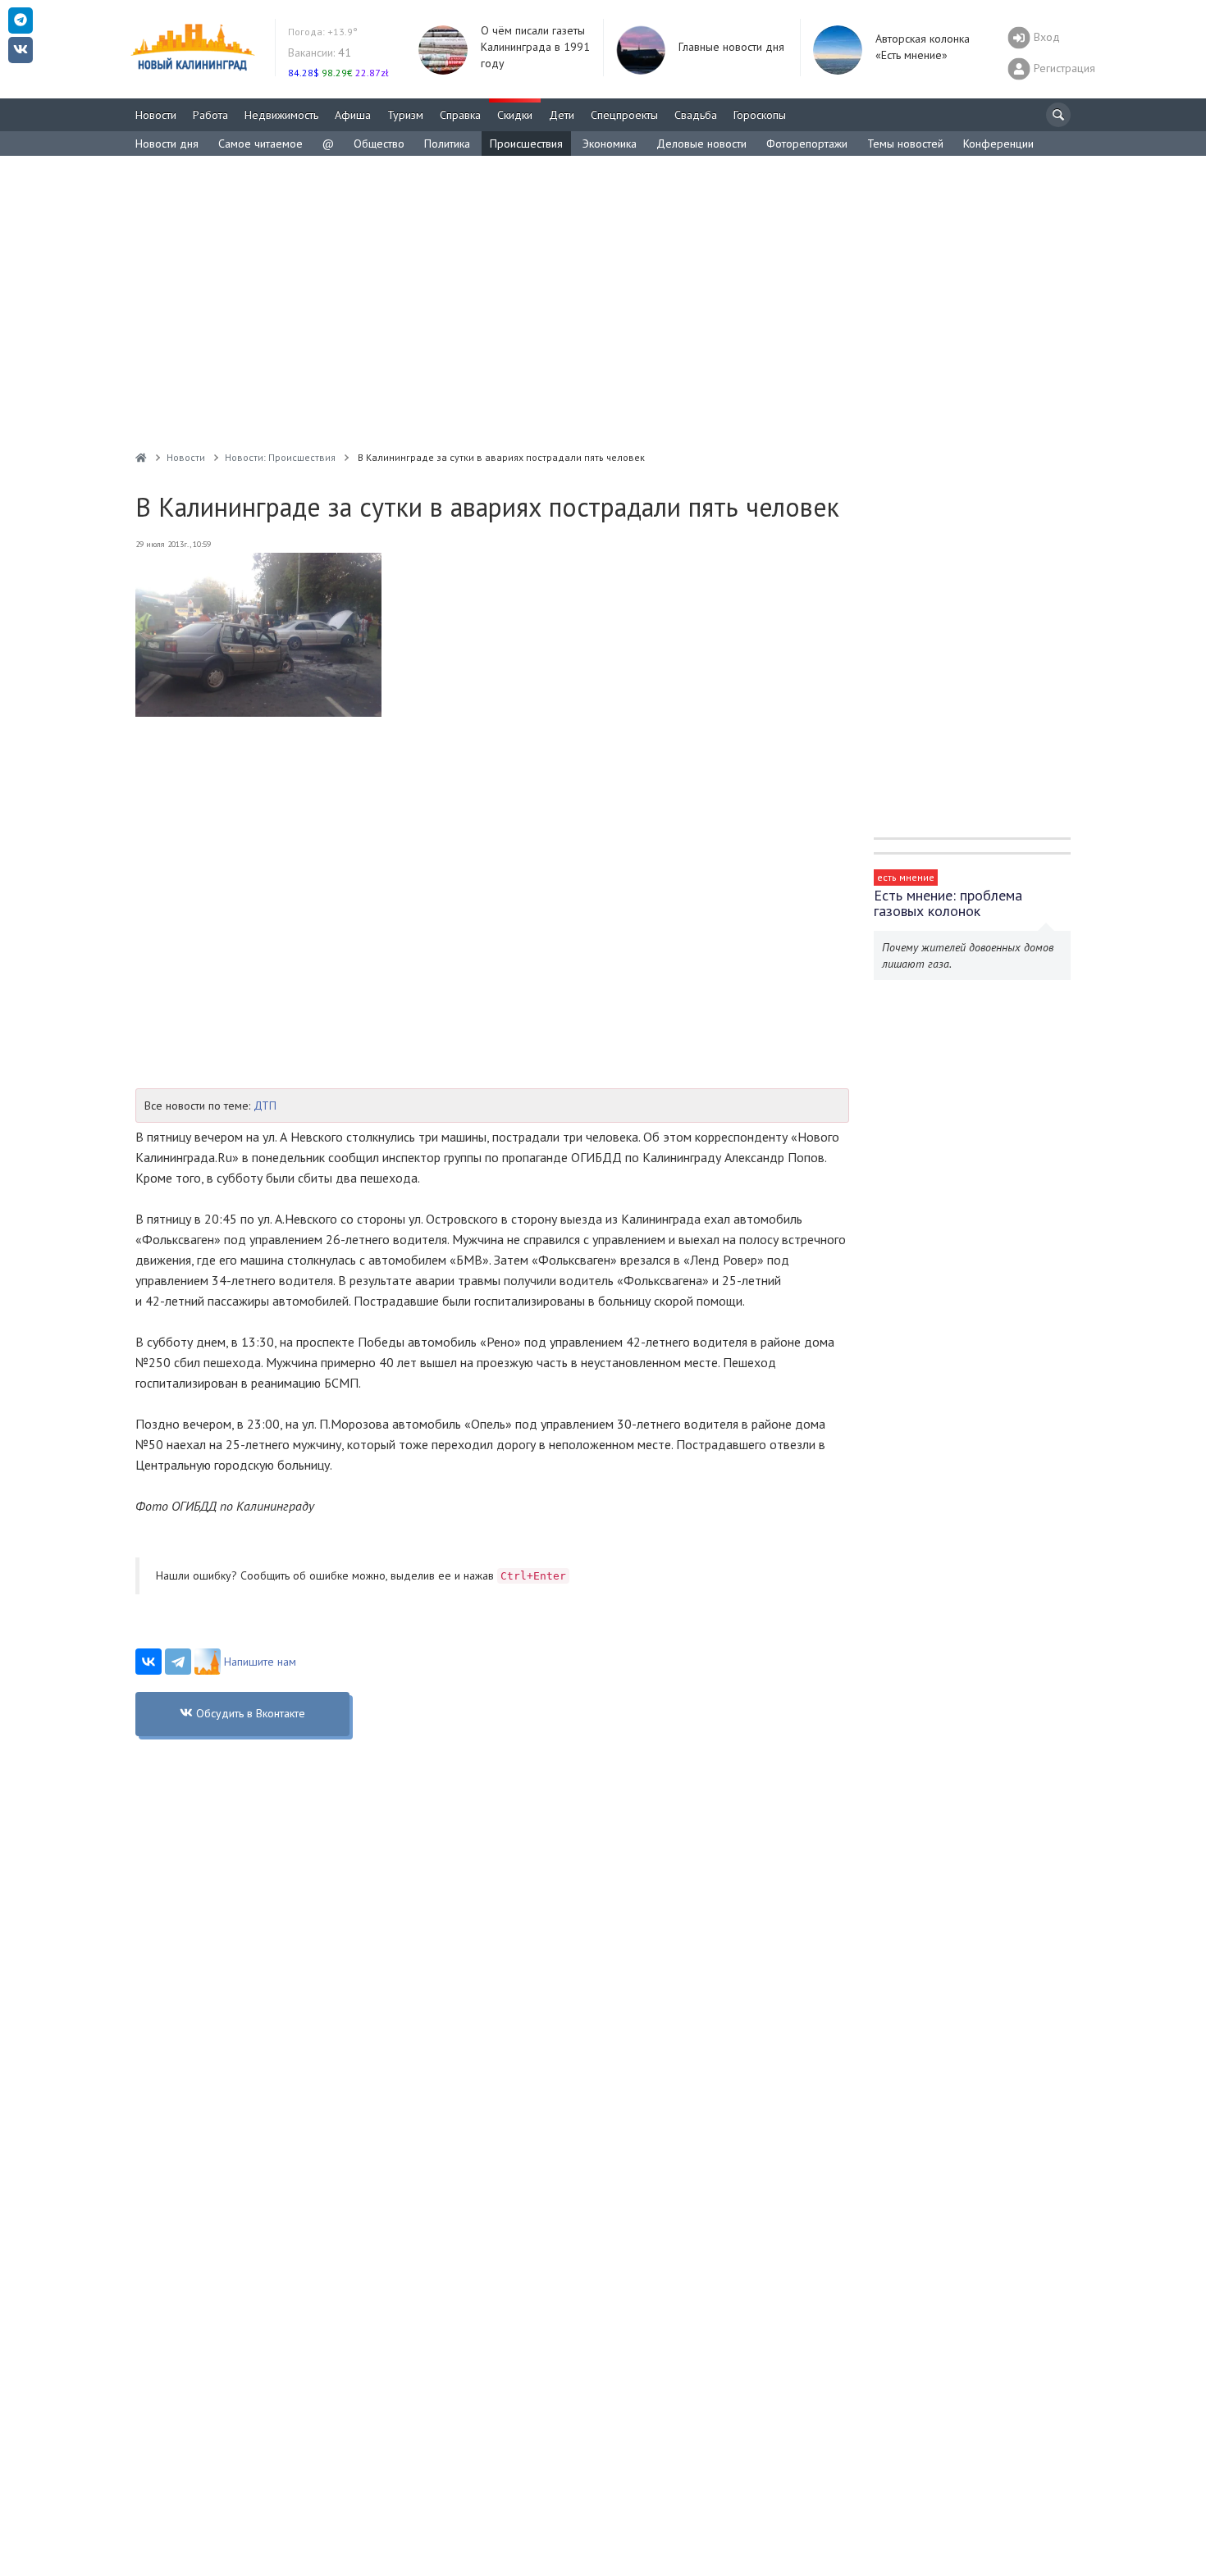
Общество (379, 144)
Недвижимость (281, 115)
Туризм (405, 115)
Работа (210, 115)
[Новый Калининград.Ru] (141, 457)
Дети (562, 115)
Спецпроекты (624, 115)
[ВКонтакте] (148, 1662)
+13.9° (323, 32)
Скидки (515, 115)
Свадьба (696, 115)
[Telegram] (178, 1662)
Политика (447, 144)
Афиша (353, 115)
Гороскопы (760, 115)
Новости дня (167, 144)
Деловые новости (701, 144)
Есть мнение (906, 877)
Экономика (610, 144)
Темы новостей (905, 144)
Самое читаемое (260, 144)
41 (320, 52)
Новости (156, 115)
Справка (460, 115)
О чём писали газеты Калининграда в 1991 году (535, 47)
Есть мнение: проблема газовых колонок (948, 903)
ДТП (265, 1106)
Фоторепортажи (807, 144)
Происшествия (526, 144)
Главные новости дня (731, 47)
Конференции (998, 144)
